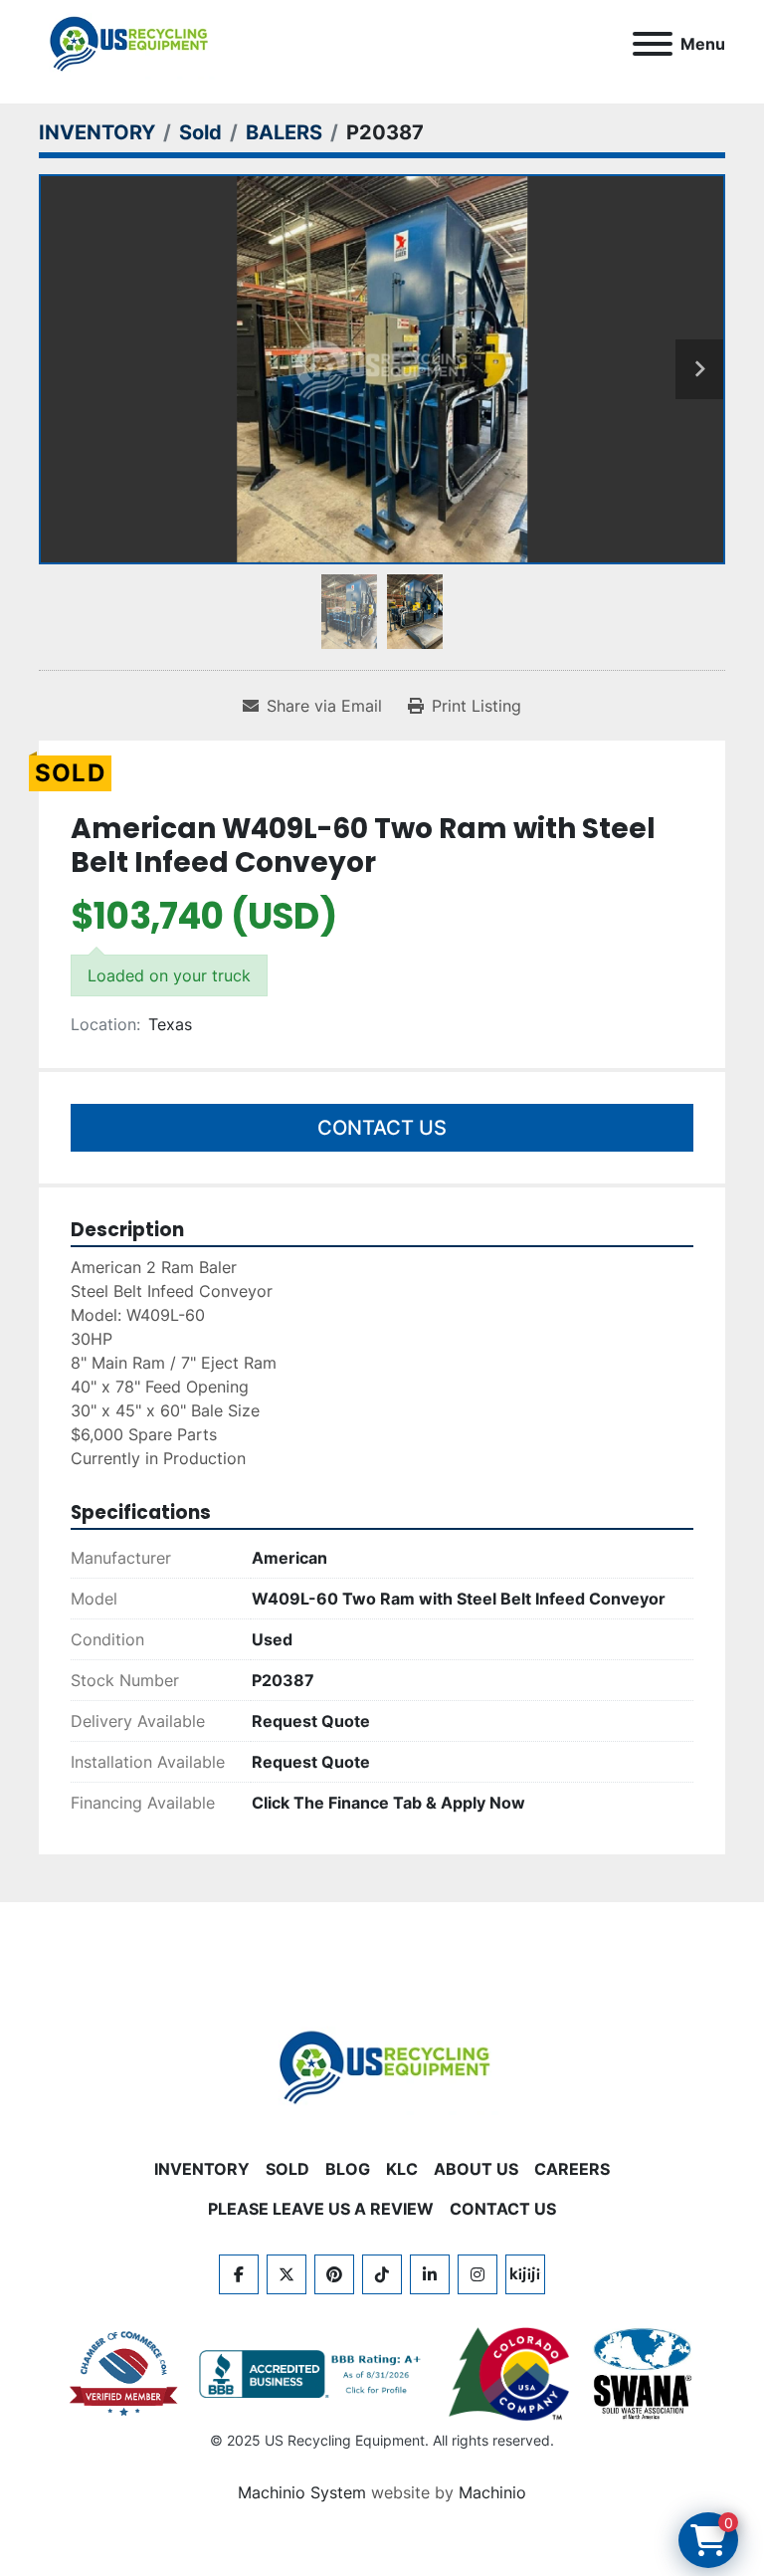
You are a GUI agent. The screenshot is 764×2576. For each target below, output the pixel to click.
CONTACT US (503, 2209)
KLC (402, 2169)
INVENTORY (202, 2169)
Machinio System (302, 2492)
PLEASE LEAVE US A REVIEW (321, 2209)
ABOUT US (476, 2169)
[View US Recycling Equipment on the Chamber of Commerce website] (124, 2374)
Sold (287, 2169)
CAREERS (572, 2169)
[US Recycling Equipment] (382, 2066)
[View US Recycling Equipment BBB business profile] (313, 2374)
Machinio (492, 2492)
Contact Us (382, 1128)
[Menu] (653, 44)
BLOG (348, 2169)
